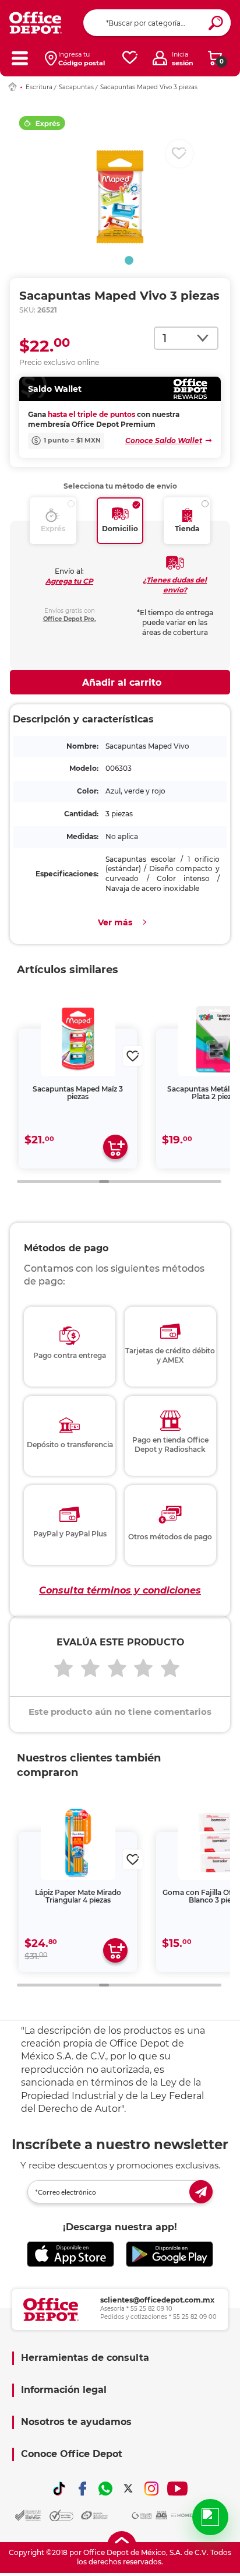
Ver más (115, 922)
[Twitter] (128, 2489)
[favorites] (130, 58)
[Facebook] (83, 2489)
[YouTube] (177, 2489)
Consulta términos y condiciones (120, 1590)
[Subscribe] (201, 2192)
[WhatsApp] (105, 2489)
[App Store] (70, 2254)
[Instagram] (151, 2489)
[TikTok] (59, 2489)
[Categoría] (20, 58)
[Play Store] (170, 2254)
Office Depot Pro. (70, 619)
